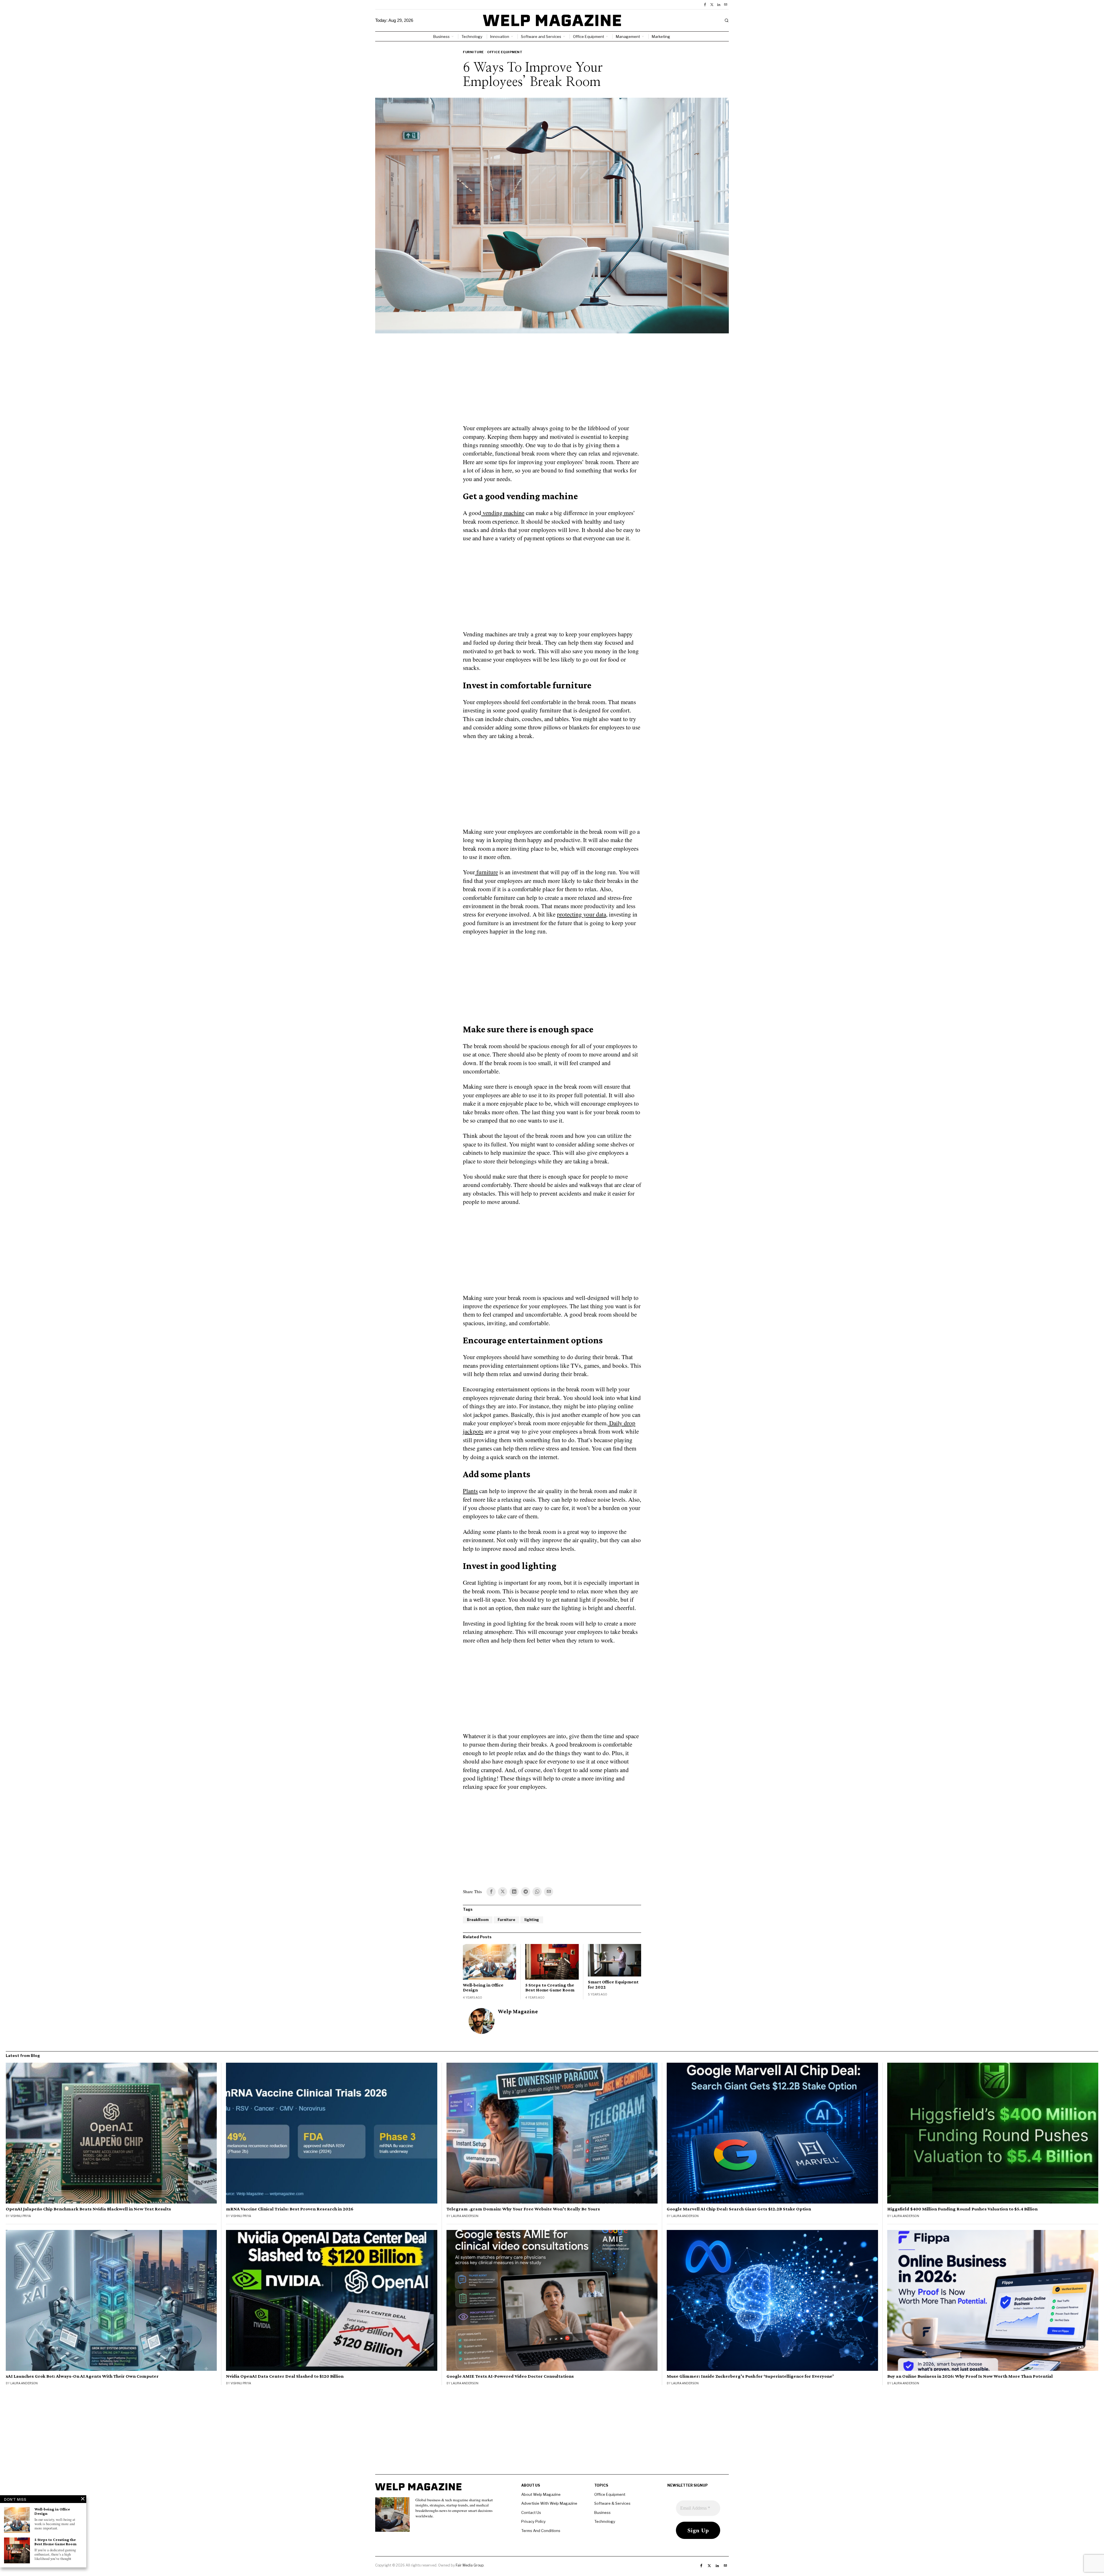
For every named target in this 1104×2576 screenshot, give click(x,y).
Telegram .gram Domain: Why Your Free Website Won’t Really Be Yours (523, 2209)
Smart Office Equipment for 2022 (613, 1984)
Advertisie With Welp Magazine (549, 2503)
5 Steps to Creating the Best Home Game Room (550, 1988)
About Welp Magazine (541, 2494)
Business (602, 2512)
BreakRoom (478, 1920)
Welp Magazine (518, 2011)
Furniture (473, 52)
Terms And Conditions (541, 2531)
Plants (470, 1491)
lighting (532, 1920)
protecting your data (581, 914)
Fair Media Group (470, 2565)
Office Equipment (505, 52)
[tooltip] (705, 5)
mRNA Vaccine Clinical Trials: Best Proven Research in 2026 (290, 2209)
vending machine (503, 513)
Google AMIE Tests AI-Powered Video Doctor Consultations (510, 2376)
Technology (605, 2521)
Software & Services (612, 2503)
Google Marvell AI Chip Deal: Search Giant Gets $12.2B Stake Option (739, 2209)
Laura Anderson (465, 2216)
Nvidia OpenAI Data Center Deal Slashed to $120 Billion (285, 2376)
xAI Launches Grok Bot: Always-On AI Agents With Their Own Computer (82, 2376)
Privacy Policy (533, 2521)
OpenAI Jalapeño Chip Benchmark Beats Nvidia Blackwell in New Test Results (88, 2209)
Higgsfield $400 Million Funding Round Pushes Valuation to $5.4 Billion (962, 2209)
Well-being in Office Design (483, 1988)
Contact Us (531, 2512)
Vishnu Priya (21, 2216)
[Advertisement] (552, 382)
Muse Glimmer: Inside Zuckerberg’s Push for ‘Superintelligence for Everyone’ (750, 2376)
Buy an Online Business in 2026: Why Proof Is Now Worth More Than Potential (970, 2376)
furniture (486, 872)
